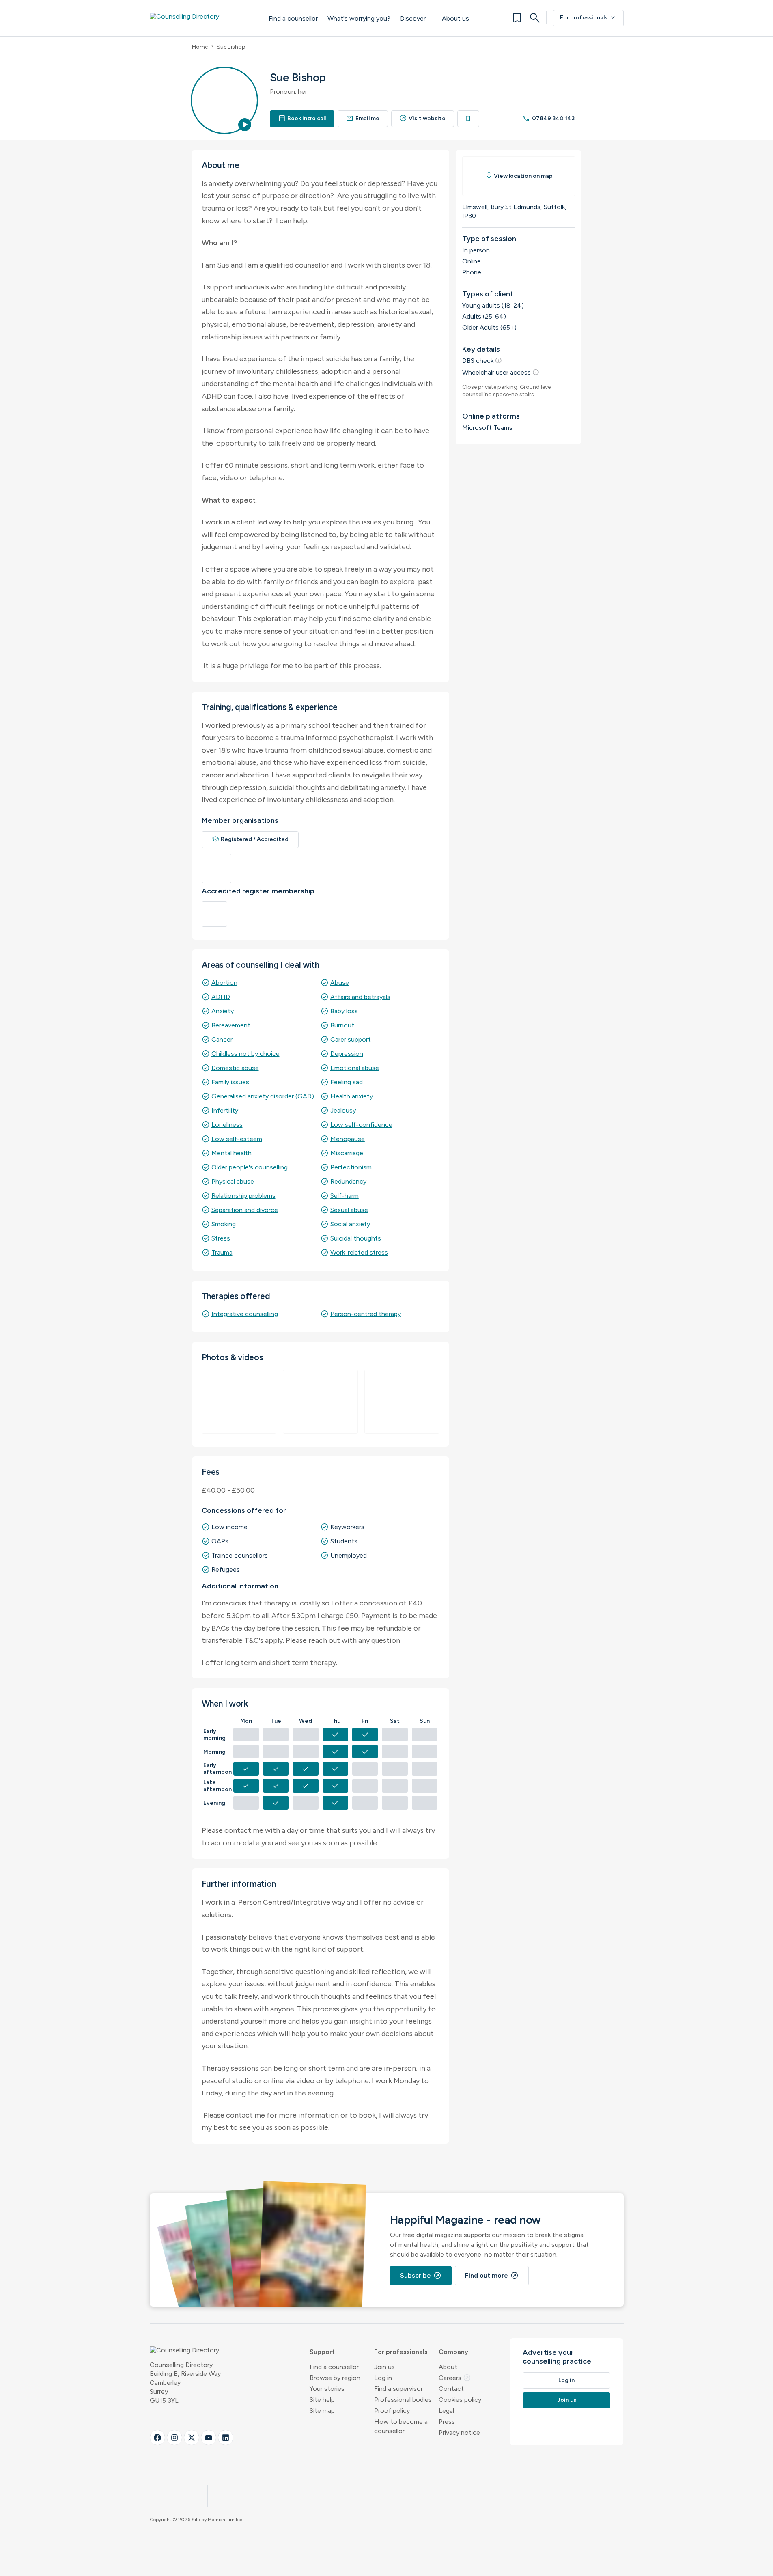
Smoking (224, 1224)
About (448, 2367)
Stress (221, 1238)
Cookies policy (460, 2400)
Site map (322, 2411)
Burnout (342, 1025)
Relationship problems (243, 1196)
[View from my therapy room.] (239, 1402)
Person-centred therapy (366, 1314)
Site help (322, 2400)
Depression (347, 1054)
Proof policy (392, 2411)
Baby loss (344, 1011)
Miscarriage (347, 1153)
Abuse (340, 983)
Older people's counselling (250, 1167)
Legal (446, 2411)
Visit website (423, 118)
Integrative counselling (245, 1314)
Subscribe (421, 2276)
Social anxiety (350, 1224)
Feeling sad (347, 1082)
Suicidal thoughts (356, 1238)
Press (447, 2422)
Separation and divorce (245, 1210)
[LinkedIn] (226, 2438)
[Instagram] (174, 2438)
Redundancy (348, 1181)
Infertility (225, 1110)
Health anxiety (352, 1096)
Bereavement (231, 1025)
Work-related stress (359, 1252)
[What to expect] (320, 1402)
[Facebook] (157, 2438)
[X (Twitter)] (192, 2438)
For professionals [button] (401, 2352)
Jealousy (343, 1110)
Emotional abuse (355, 1068)
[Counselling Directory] (201, 18)
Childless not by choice (245, 1054)
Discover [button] (413, 18)
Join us (384, 2367)
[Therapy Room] (402, 1402)
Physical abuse (233, 1181)
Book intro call (302, 118)
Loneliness (227, 1125)
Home (200, 47)
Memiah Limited (225, 2520)
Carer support (351, 1039)
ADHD (221, 997)
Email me (363, 118)
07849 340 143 (549, 118)
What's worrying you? (359, 18)
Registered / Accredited (250, 839)
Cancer (222, 1039)
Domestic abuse (235, 1068)
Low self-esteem (237, 1139)
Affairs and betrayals (360, 997)
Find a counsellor (293, 18)
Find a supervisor (398, 2389)
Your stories (327, 2389)
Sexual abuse (349, 1210)
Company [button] (453, 2352)
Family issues (230, 1082)
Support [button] (322, 2352)
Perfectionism (351, 1167)
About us (455, 18)
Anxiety (223, 1011)
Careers (455, 2378)
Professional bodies (403, 2400)
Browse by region (335, 2378)
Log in (383, 2378)
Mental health (231, 1153)
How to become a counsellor (401, 2426)
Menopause (348, 1139)
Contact (451, 2389)
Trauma (222, 1252)
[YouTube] (209, 2438)
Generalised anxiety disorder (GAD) (263, 1096)
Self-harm (345, 1196)
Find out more (492, 2276)
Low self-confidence (361, 1125)
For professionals (588, 18)
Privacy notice (459, 2433)
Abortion (224, 983)
